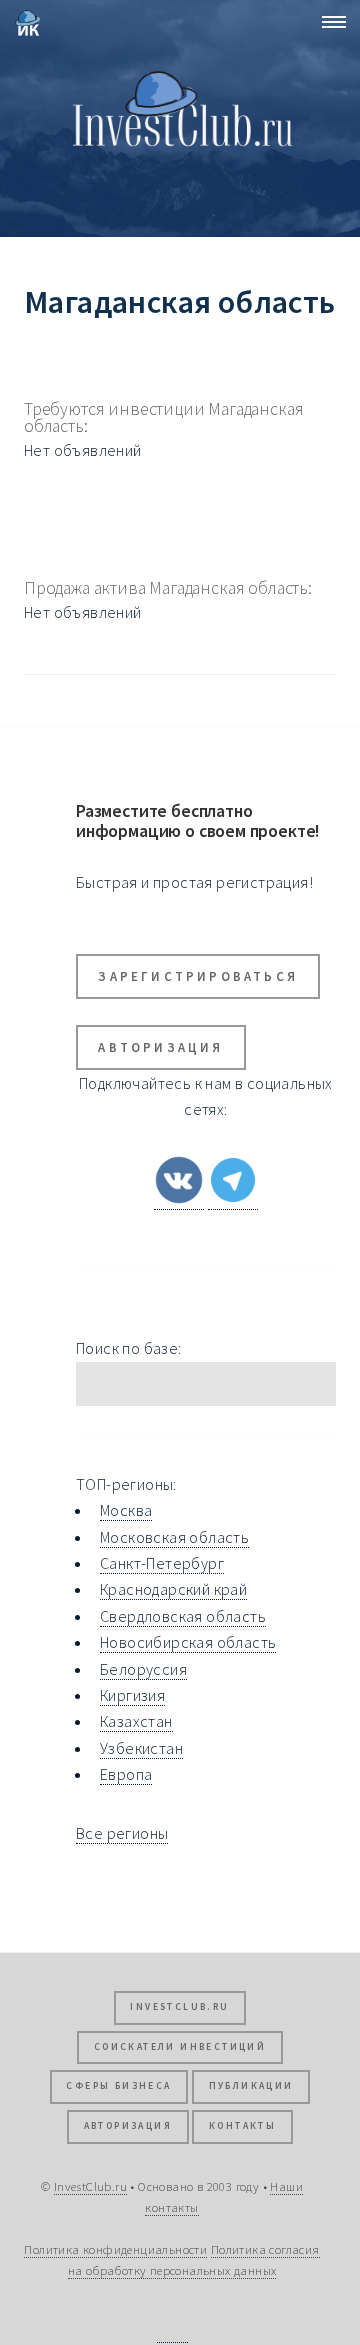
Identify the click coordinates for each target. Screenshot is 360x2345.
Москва (126, 1510)
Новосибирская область (188, 1642)
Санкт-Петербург (162, 1563)
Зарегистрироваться (198, 976)
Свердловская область (183, 1616)
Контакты (242, 2126)
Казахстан (136, 1721)
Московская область (174, 1537)
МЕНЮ (328, 22)
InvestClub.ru (179, 2007)
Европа (126, 1774)
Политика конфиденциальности (115, 2249)
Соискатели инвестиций (180, 2047)
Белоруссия (143, 1669)
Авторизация (160, 1047)
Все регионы (122, 1833)
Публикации (251, 2086)
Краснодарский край (173, 1589)
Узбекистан (141, 1748)
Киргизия (132, 1695)
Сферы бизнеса (118, 2086)
